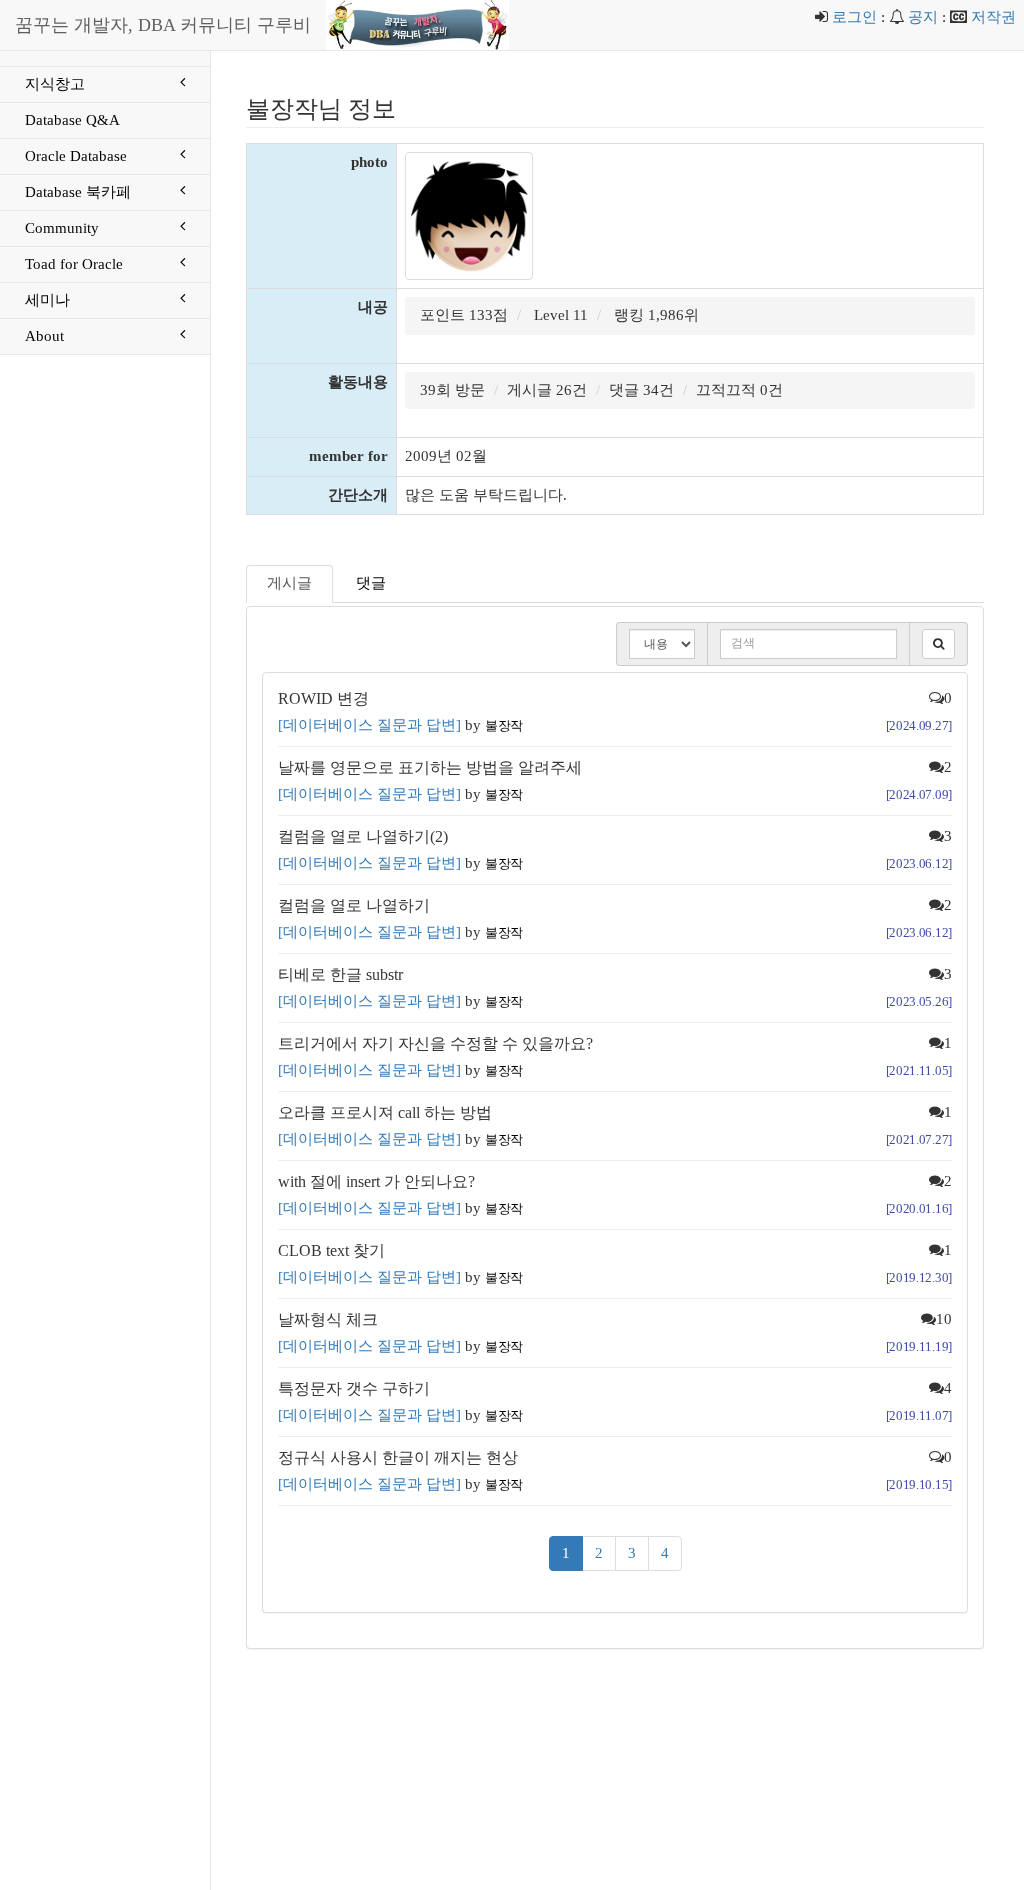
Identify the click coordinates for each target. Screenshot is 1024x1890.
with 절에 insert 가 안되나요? (376, 1181)
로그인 (854, 17)
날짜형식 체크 (328, 1319)
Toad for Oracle (74, 264)
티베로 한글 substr (340, 974)
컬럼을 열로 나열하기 (354, 905)
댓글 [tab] (371, 583)
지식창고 (55, 84)
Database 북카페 (78, 192)
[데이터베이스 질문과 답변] (369, 725)
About (44, 336)
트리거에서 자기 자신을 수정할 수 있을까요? (435, 1043)
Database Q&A (72, 120)
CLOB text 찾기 (331, 1250)
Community (62, 228)
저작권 (993, 17)
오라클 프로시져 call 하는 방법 (385, 1112)
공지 (923, 17)
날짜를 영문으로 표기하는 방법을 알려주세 (430, 767)
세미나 (47, 300)
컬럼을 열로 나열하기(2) (363, 836)
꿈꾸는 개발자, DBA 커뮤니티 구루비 (163, 25)
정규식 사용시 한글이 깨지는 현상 (398, 1457)
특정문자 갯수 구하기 (354, 1388)
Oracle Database (76, 156)
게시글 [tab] (289, 583)
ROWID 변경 (323, 698)
